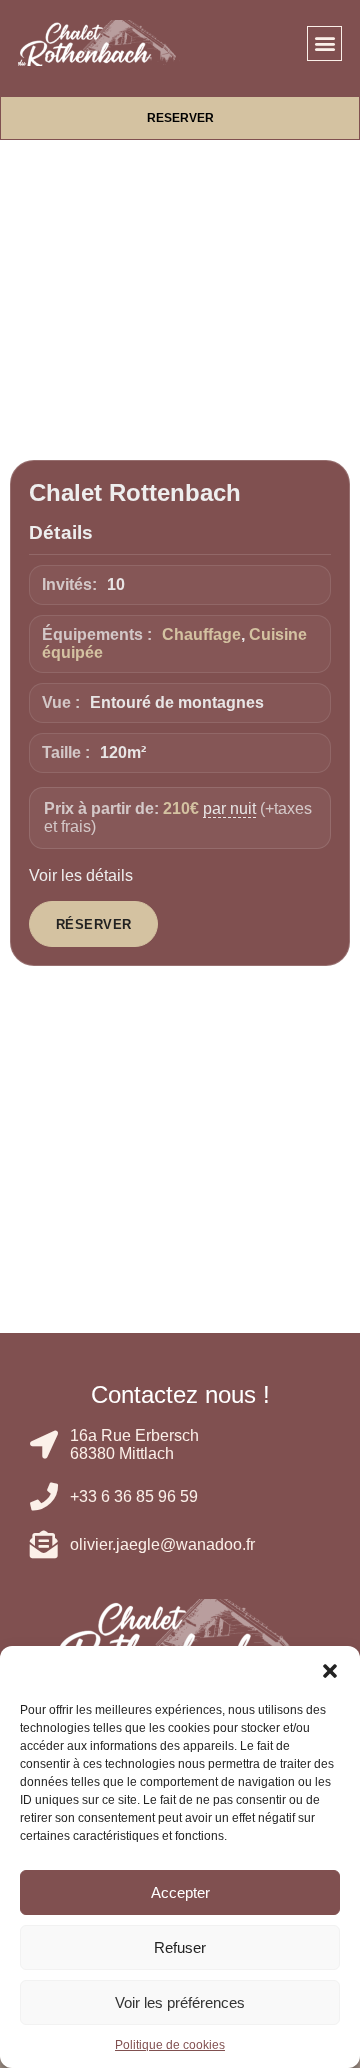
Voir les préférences (180, 2002)
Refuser (180, 1947)
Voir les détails (81, 875)
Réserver (94, 924)
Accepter (180, 1892)
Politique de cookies (170, 2045)
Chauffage (201, 634)
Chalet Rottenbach (135, 492)
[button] (330, 1671)
